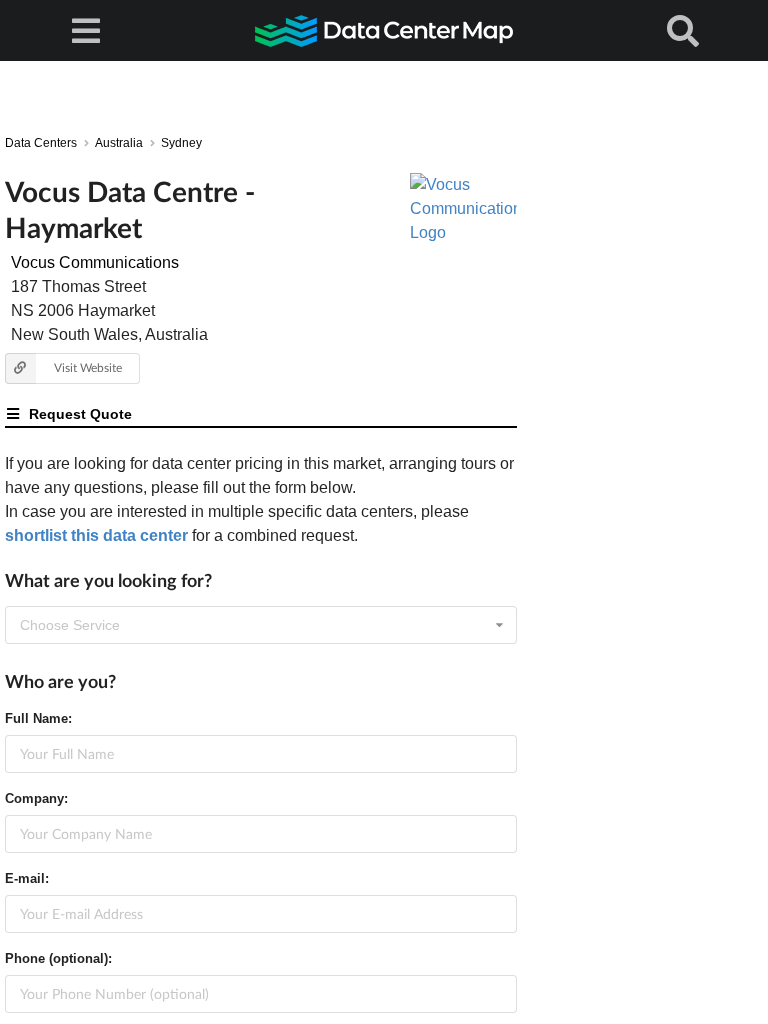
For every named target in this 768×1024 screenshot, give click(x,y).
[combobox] (261, 625)
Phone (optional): (58, 958)
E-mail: (27, 878)
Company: (36, 798)
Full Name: (38, 718)
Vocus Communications (95, 262)
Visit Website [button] (88, 367)
